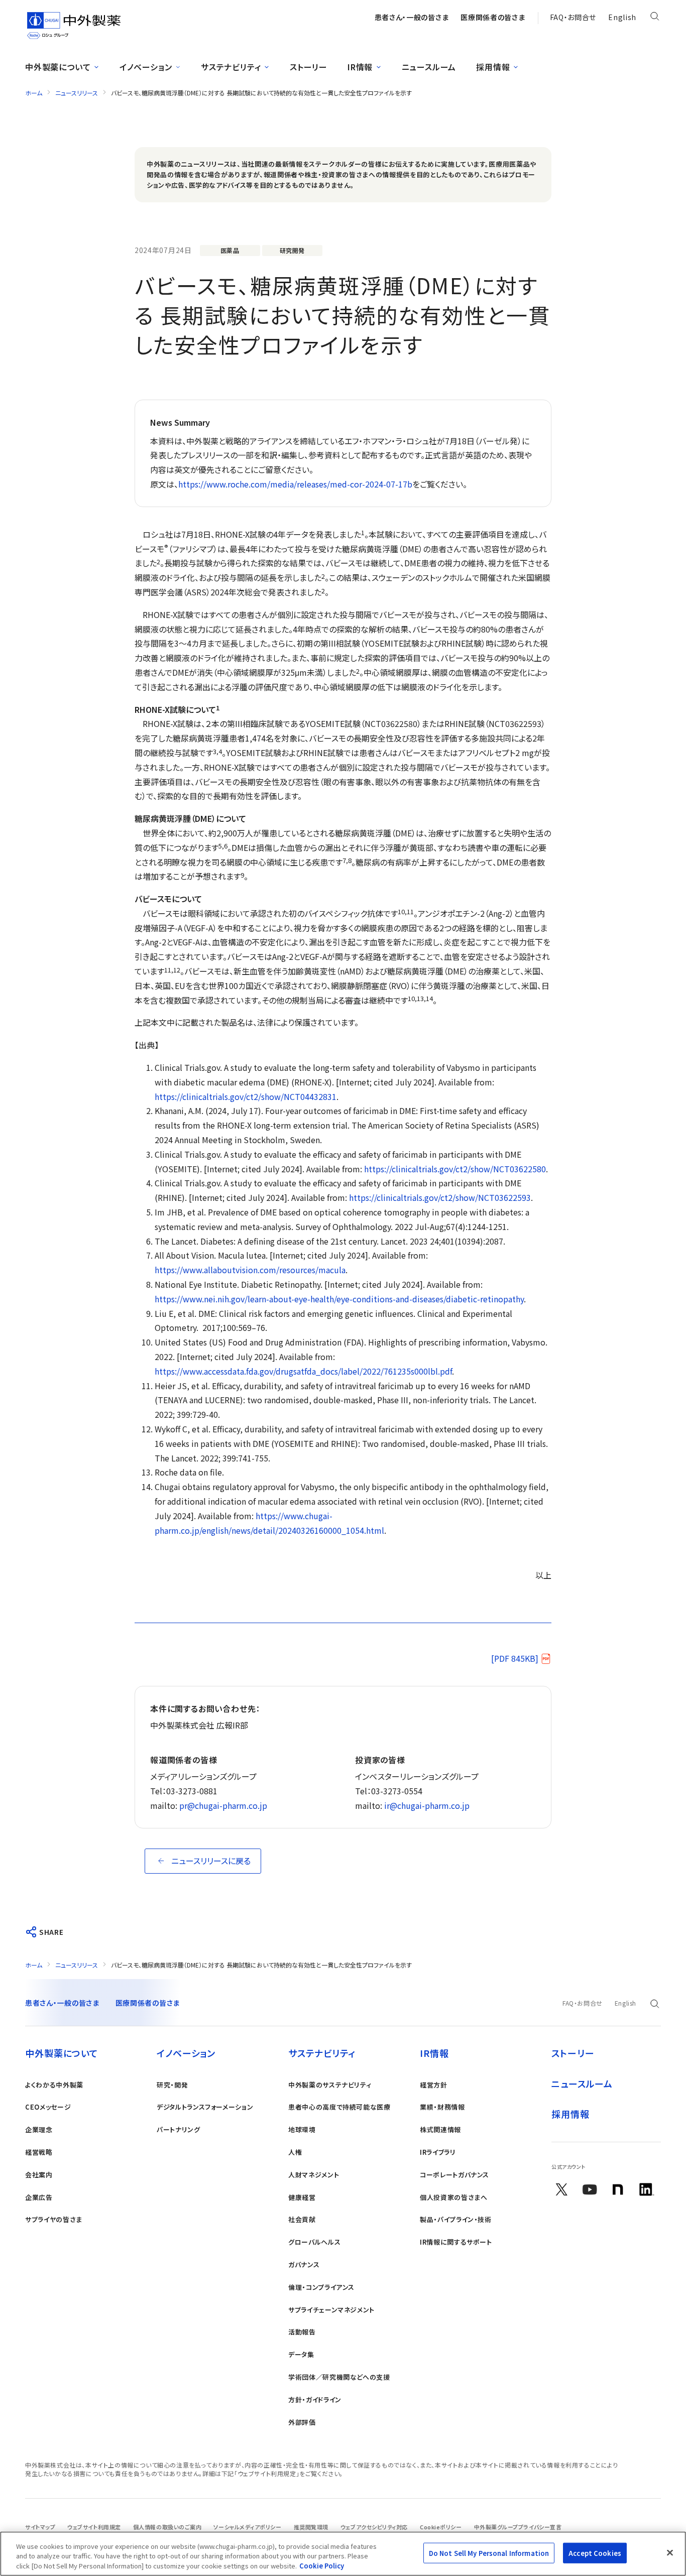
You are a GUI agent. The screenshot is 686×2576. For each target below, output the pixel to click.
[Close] (670, 2552)
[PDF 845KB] (515, 1658)
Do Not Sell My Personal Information (489, 2553)
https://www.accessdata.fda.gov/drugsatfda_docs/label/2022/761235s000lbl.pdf (303, 1371)
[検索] (655, 18)
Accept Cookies (595, 2553)
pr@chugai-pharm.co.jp (223, 1805)
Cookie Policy (322, 2566)
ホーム (34, 93)
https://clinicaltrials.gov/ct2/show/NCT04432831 (246, 1096)
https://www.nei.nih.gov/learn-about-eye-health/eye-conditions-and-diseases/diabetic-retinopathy (339, 1299)
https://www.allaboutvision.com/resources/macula (250, 1270)
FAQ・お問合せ (573, 17)
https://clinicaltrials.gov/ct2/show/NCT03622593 (440, 1197)
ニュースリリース (77, 93)
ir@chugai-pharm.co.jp (427, 1805)
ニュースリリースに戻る (211, 1861)
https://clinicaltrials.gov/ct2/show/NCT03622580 (455, 1169)
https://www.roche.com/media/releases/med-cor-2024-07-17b (295, 484)
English (622, 17)
